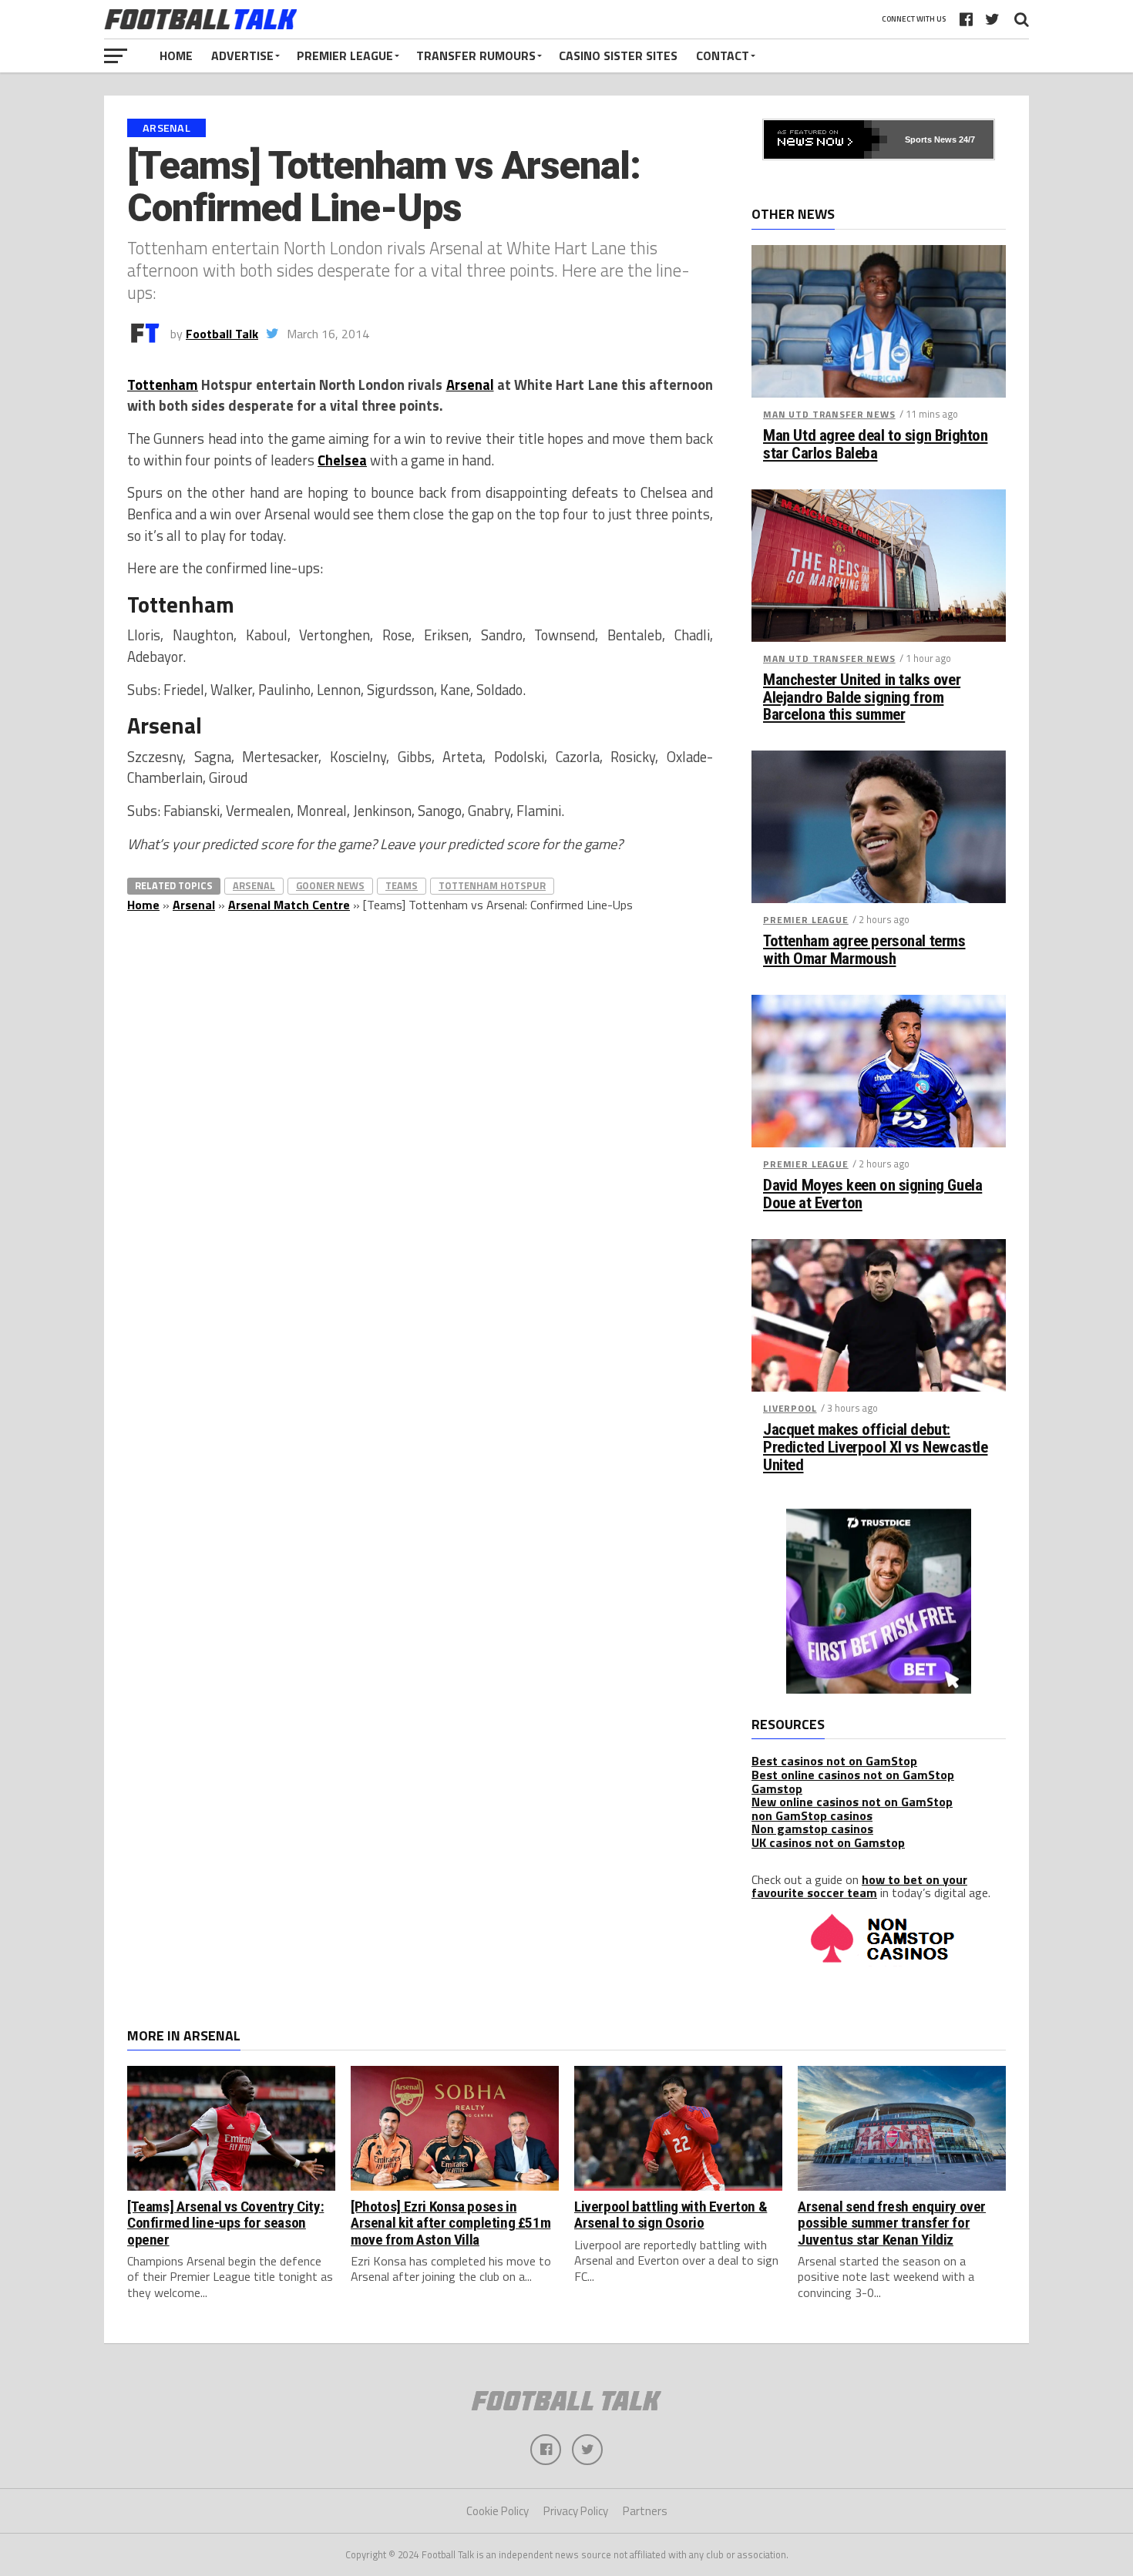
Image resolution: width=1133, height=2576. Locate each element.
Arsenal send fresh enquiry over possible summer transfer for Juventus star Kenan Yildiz (892, 2223)
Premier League (345, 55)
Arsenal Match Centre (289, 905)
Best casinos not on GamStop (834, 1761)
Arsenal (470, 385)
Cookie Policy (498, 2511)
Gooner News (330, 885)
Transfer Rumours (476, 55)
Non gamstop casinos (812, 1829)
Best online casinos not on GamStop (853, 1775)
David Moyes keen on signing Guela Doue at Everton (872, 1194)
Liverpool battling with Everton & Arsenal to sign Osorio (671, 2215)
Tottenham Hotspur (492, 885)
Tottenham (163, 385)
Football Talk (222, 334)
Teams (402, 885)
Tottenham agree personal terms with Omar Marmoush (864, 950)
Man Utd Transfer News (829, 414)
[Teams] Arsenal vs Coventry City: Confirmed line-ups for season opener (225, 2223)
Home (176, 55)
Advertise (242, 55)
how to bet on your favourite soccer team (859, 1886)
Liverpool (790, 1408)
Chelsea (342, 460)
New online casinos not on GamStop (852, 1802)
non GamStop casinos (812, 1815)
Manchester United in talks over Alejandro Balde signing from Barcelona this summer (862, 698)
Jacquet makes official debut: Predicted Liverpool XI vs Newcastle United (875, 1448)
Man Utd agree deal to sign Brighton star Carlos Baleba (875, 445)
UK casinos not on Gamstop (828, 1842)
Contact (723, 55)
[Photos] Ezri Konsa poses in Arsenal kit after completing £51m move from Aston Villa (451, 2223)
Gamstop (777, 1788)
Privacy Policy (576, 2511)
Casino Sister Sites (618, 55)
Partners (645, 2511)
